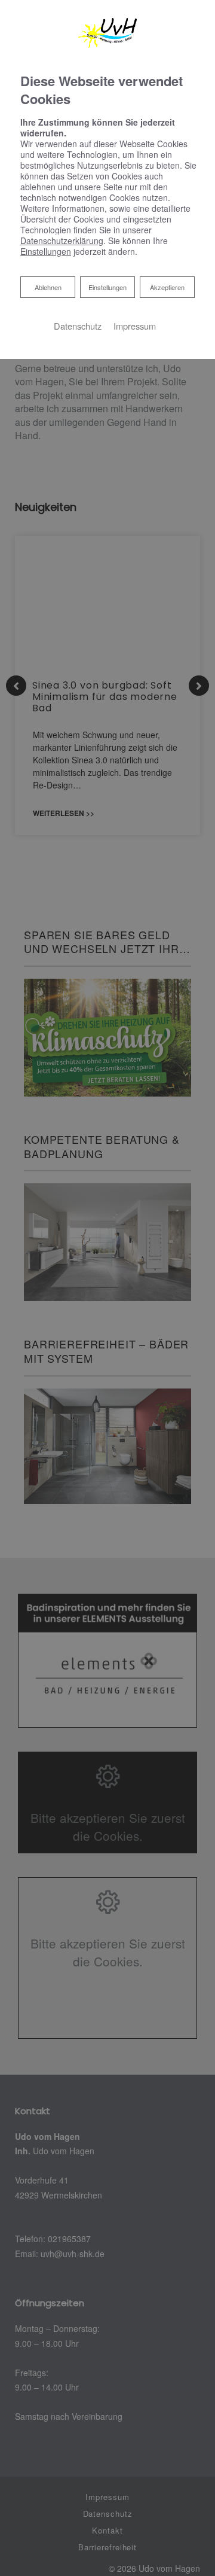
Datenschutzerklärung (62, 240)
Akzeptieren (167, 287)
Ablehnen (48, 287)
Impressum (135, 326)
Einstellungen (107, 287)
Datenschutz (78, 326)
